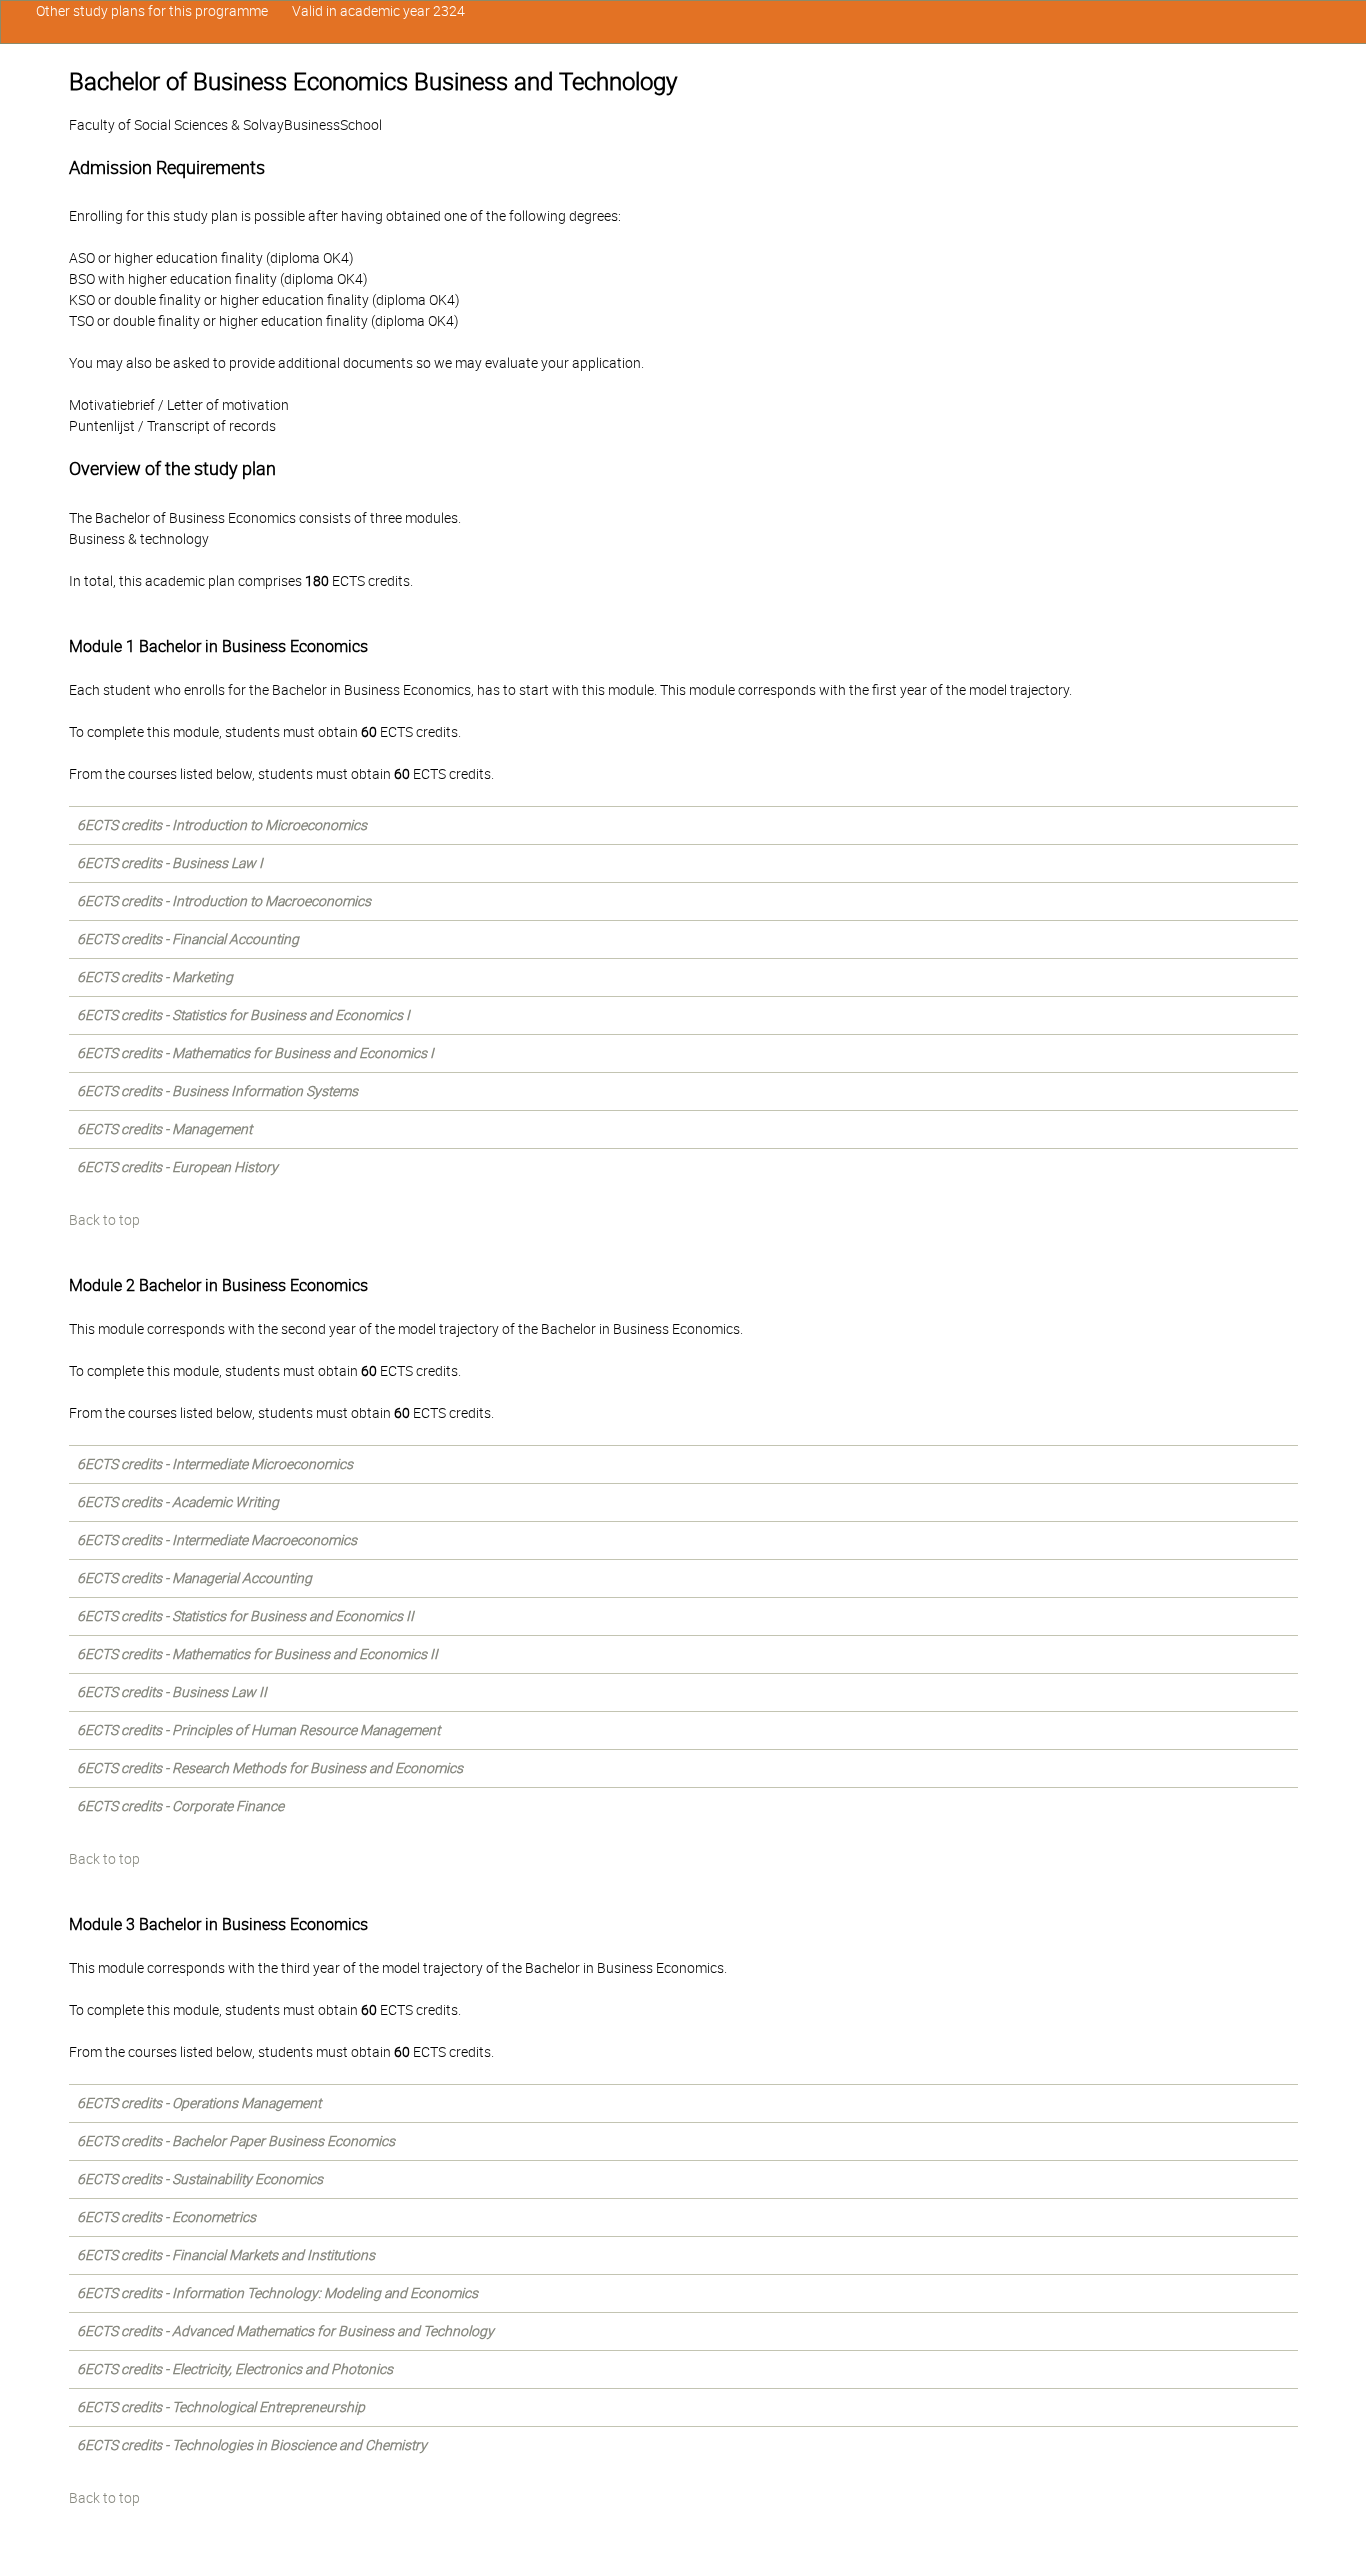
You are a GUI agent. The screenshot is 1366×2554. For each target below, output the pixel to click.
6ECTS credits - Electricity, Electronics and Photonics (235, 2369)
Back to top (104, 1220)
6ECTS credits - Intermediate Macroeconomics (217, 1540)
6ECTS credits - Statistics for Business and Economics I (243, 1015)
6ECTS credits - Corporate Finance (180, 1806)
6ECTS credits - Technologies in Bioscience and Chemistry (252, 2445)
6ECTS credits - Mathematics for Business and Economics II (257, 1654)
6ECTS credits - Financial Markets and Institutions (226, 2255)
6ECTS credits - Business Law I (170, 863)
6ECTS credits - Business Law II (172, 1692)
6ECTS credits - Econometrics (166, 2217)
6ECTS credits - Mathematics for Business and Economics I (255, 1053)
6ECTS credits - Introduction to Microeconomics (222, 825)
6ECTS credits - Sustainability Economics (200, 2179)
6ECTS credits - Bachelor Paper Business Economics (236, 2141)
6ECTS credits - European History (177, 1167)
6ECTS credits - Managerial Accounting (194, 1578)
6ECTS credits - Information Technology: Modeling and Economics (277, 2293)
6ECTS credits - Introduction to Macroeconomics (224, 901)
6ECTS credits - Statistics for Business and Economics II (245, 1616)
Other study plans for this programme (152, 11)
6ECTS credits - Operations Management (199, 2103)
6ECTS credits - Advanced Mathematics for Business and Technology (285, 2331)
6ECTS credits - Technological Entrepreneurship (221, 2407)
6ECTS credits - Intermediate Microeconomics (215, 1464)
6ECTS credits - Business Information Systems (217, 1091)
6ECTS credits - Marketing (155, 977)
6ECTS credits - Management (164, 1129)
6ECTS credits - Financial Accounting (188, 939)
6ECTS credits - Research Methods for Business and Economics (270, 1768)
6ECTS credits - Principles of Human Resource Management (258, 1730)
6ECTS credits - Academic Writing (178, 1502)
